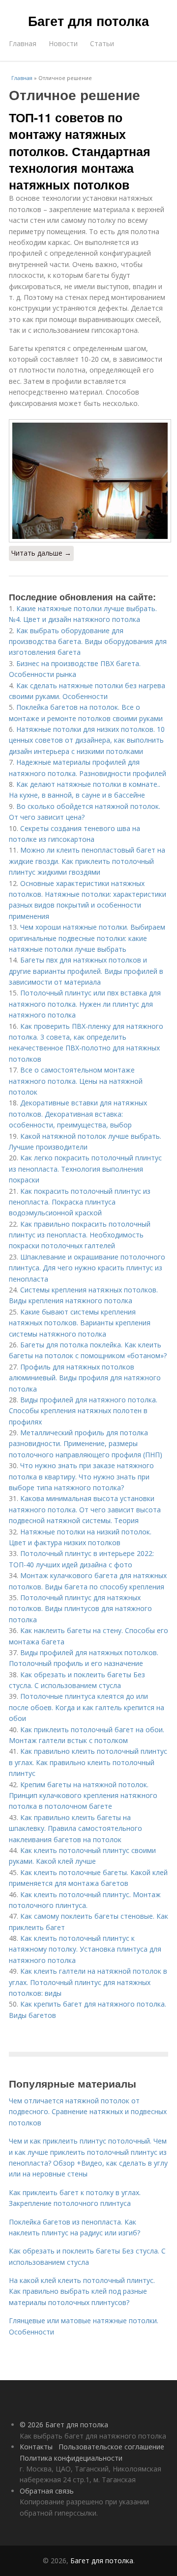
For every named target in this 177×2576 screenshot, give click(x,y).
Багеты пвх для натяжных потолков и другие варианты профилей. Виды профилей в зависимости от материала (86, 971)
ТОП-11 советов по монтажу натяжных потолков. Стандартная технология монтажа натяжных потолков (80, 151)
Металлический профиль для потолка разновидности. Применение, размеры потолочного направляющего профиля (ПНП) (86, 1444)
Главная (23, 43)
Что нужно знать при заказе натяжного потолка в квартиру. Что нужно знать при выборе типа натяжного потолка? (81, 1476)
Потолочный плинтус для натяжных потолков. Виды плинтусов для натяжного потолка (80, 1609)
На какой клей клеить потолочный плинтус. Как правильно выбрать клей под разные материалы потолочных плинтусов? (82, 2291)
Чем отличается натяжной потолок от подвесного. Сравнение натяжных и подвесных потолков (88, 2112)
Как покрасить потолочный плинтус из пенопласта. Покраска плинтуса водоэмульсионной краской (80, 1202)
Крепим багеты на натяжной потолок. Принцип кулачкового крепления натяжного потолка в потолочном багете (83, 1796)
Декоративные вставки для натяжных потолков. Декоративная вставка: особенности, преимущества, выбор (78, 1114)
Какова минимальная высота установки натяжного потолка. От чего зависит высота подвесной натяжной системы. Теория (85, 1509)
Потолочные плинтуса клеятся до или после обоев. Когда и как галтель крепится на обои (87, 1707)
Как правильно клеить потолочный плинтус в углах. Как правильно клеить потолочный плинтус (88, 1762)
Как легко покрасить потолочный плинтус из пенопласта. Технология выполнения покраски (85, 1169)
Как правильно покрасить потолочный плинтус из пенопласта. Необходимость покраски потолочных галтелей (80, 1235)
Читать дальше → (41, 553)
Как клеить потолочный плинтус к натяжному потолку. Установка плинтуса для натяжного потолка (85, 1949)
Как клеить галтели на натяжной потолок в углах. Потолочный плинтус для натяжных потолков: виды (88, 1982)
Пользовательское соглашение (111, 2447)
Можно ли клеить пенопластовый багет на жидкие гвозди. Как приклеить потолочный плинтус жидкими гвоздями (87, 861)
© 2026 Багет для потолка (64, 2425)
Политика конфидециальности (71, 2458)
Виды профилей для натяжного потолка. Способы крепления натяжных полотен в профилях (83, 1411)
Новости (63, 43)
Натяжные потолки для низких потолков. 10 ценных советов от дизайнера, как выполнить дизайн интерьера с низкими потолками (87, 740)
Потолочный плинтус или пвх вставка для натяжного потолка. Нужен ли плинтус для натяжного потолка (85, 1004)
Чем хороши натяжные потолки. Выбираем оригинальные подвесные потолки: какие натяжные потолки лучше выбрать (87, 938)
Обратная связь (47, 2491)
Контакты (36, 2447)
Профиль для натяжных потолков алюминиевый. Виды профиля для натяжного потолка (85, 1378)
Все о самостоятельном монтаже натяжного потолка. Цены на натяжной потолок (76, 1081)
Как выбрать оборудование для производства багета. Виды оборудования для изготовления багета (88, 642)
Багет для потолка (88, 21)
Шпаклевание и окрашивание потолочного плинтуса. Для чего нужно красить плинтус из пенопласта (87, 1268)
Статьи (102, 43)
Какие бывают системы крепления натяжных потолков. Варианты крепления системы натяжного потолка (80, 1323)
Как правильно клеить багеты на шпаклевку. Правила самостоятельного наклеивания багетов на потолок (75, 1828)
